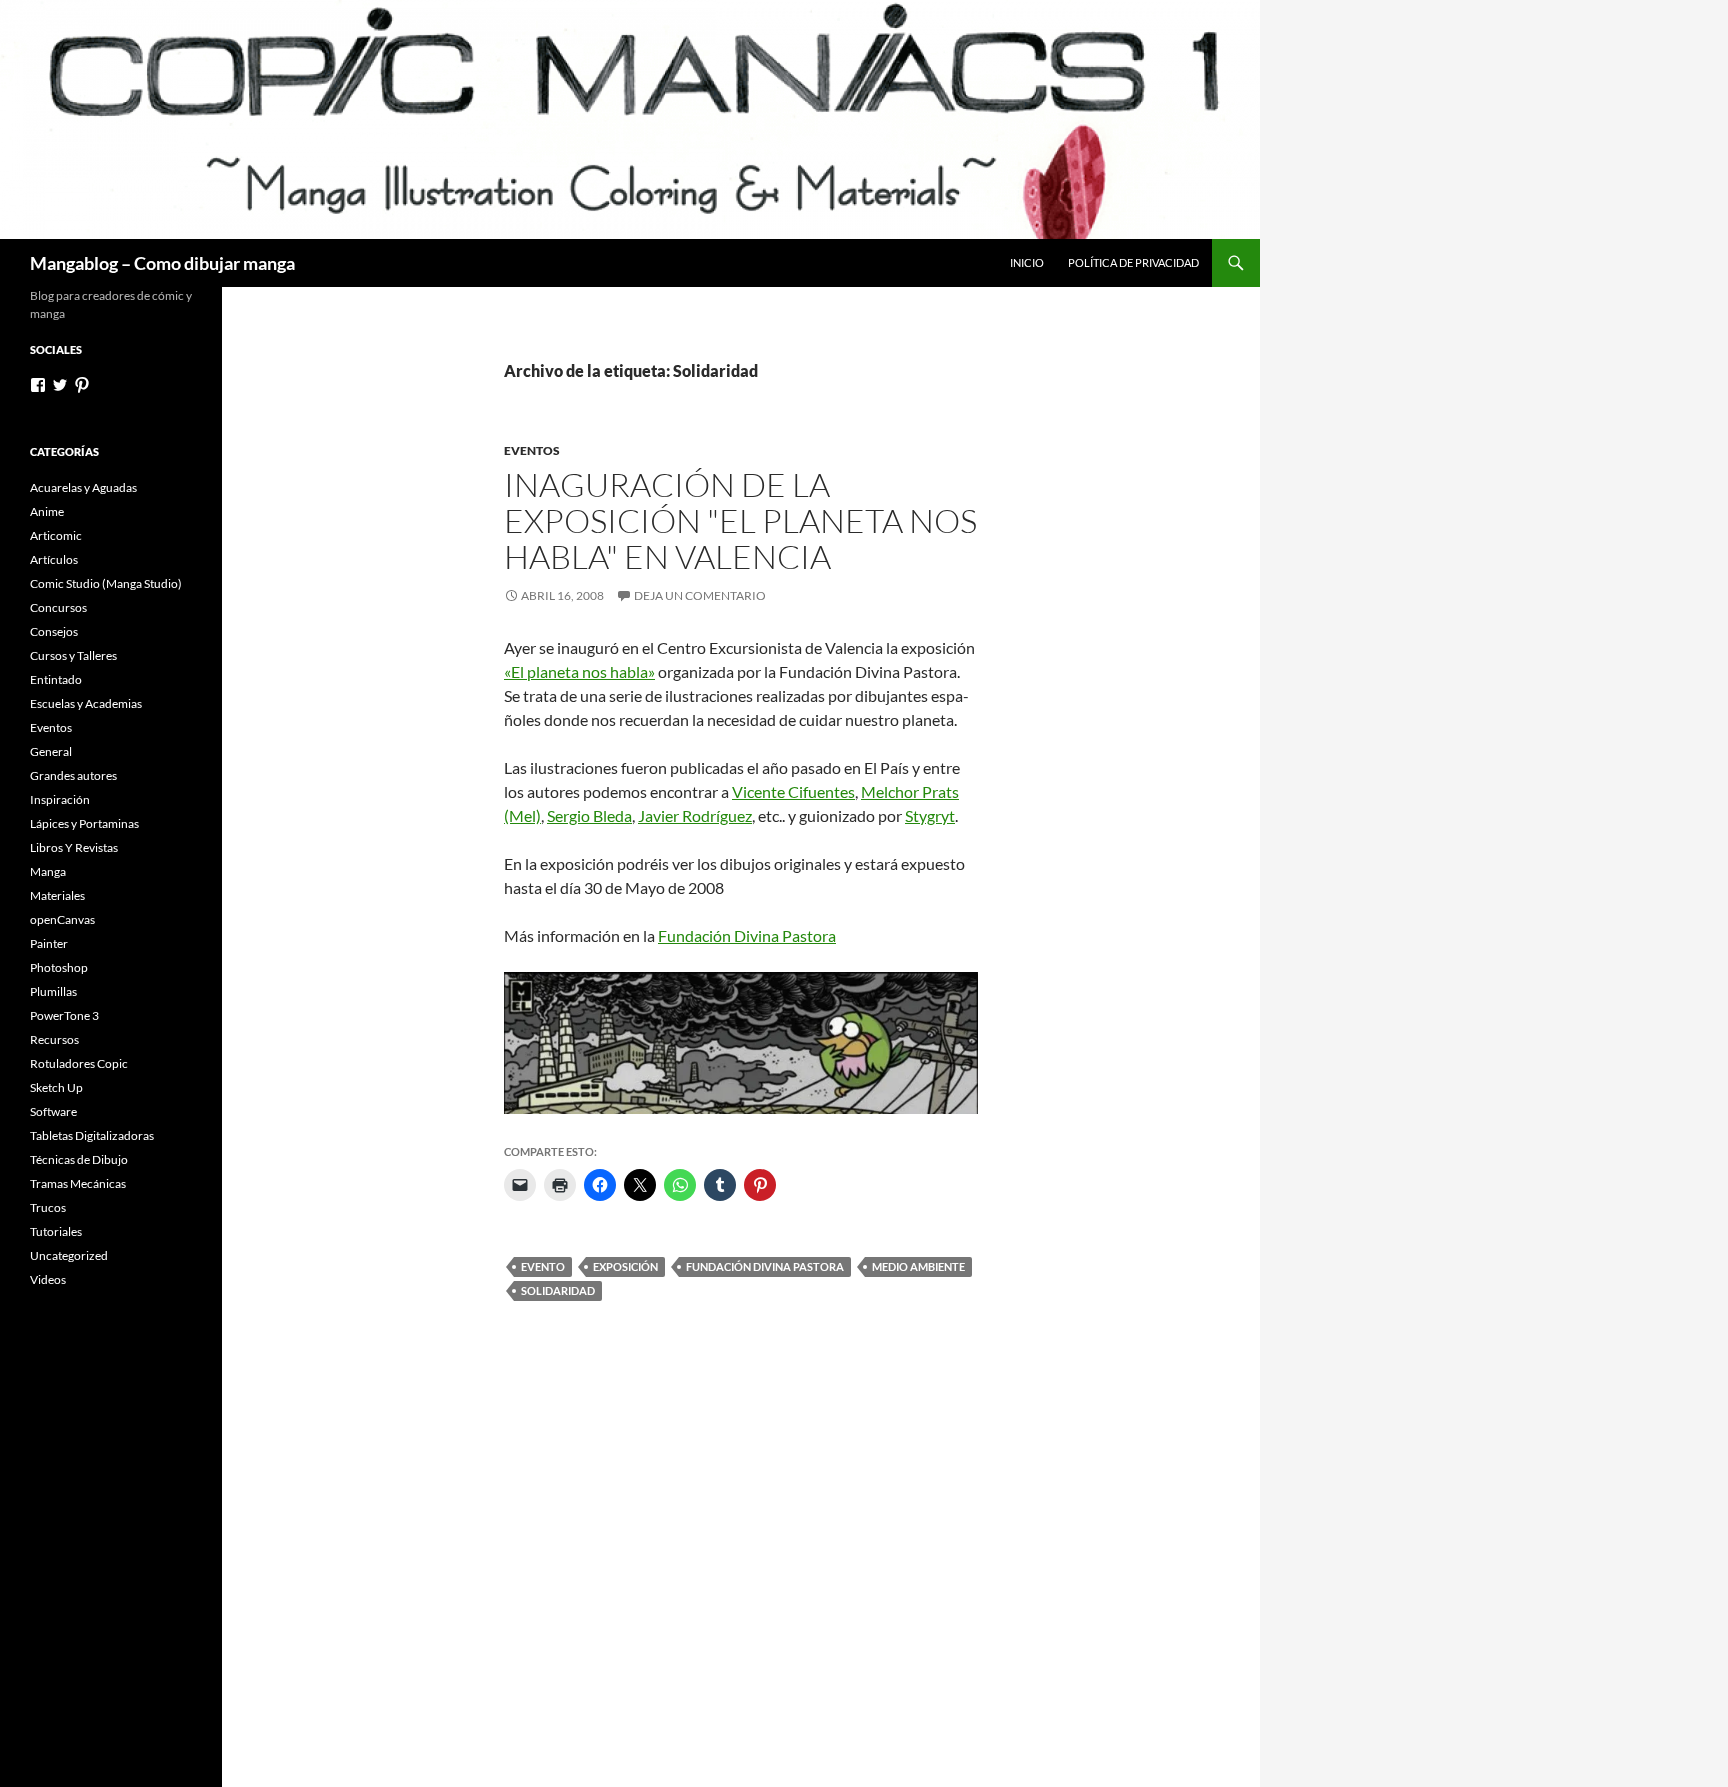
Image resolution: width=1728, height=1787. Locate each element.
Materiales (57, 895)
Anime (47, 511)
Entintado (56, 679)
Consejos (54, 631)
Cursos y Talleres (73, 655)
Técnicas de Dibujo (79, 1159)
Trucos (48, 1207)
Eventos (532, 450)
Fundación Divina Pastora (747, 935)
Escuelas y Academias (86, 703)
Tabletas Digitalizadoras (92, 1135)
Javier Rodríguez (695, 815)
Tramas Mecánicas (78, 1183)
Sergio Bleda (589, 815)
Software (53, 1111)
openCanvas (62, 919)
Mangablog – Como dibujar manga (162, 263)
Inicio (1027, 262)
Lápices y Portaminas (84, 823)
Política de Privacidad (1133, 262)
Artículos (54, 559)
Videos (48, 1279)
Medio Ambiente (918, 1266)
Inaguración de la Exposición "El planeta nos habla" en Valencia (740, 520)
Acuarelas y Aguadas (83, 487)
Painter (49, 943)
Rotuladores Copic (79, 1063)
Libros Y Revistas (74, 847)
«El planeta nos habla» (579, 671)
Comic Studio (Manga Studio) (106, 583)
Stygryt (930, 815)
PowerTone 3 (64, 1015)
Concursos (58, 607)
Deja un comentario (700, 595)
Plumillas (53, 991)
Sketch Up (56, 1087)
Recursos (54, 1039)
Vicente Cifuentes (793, 791)
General (51, 751)
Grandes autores (73, 775)
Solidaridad (558, 1290)
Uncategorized (69, 1255)
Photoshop (59, 967)
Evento (543, 1266)
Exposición (625, 1266)
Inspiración (60, 799)
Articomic (56, 535)
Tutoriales (56, 1231)
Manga (48, 871)
